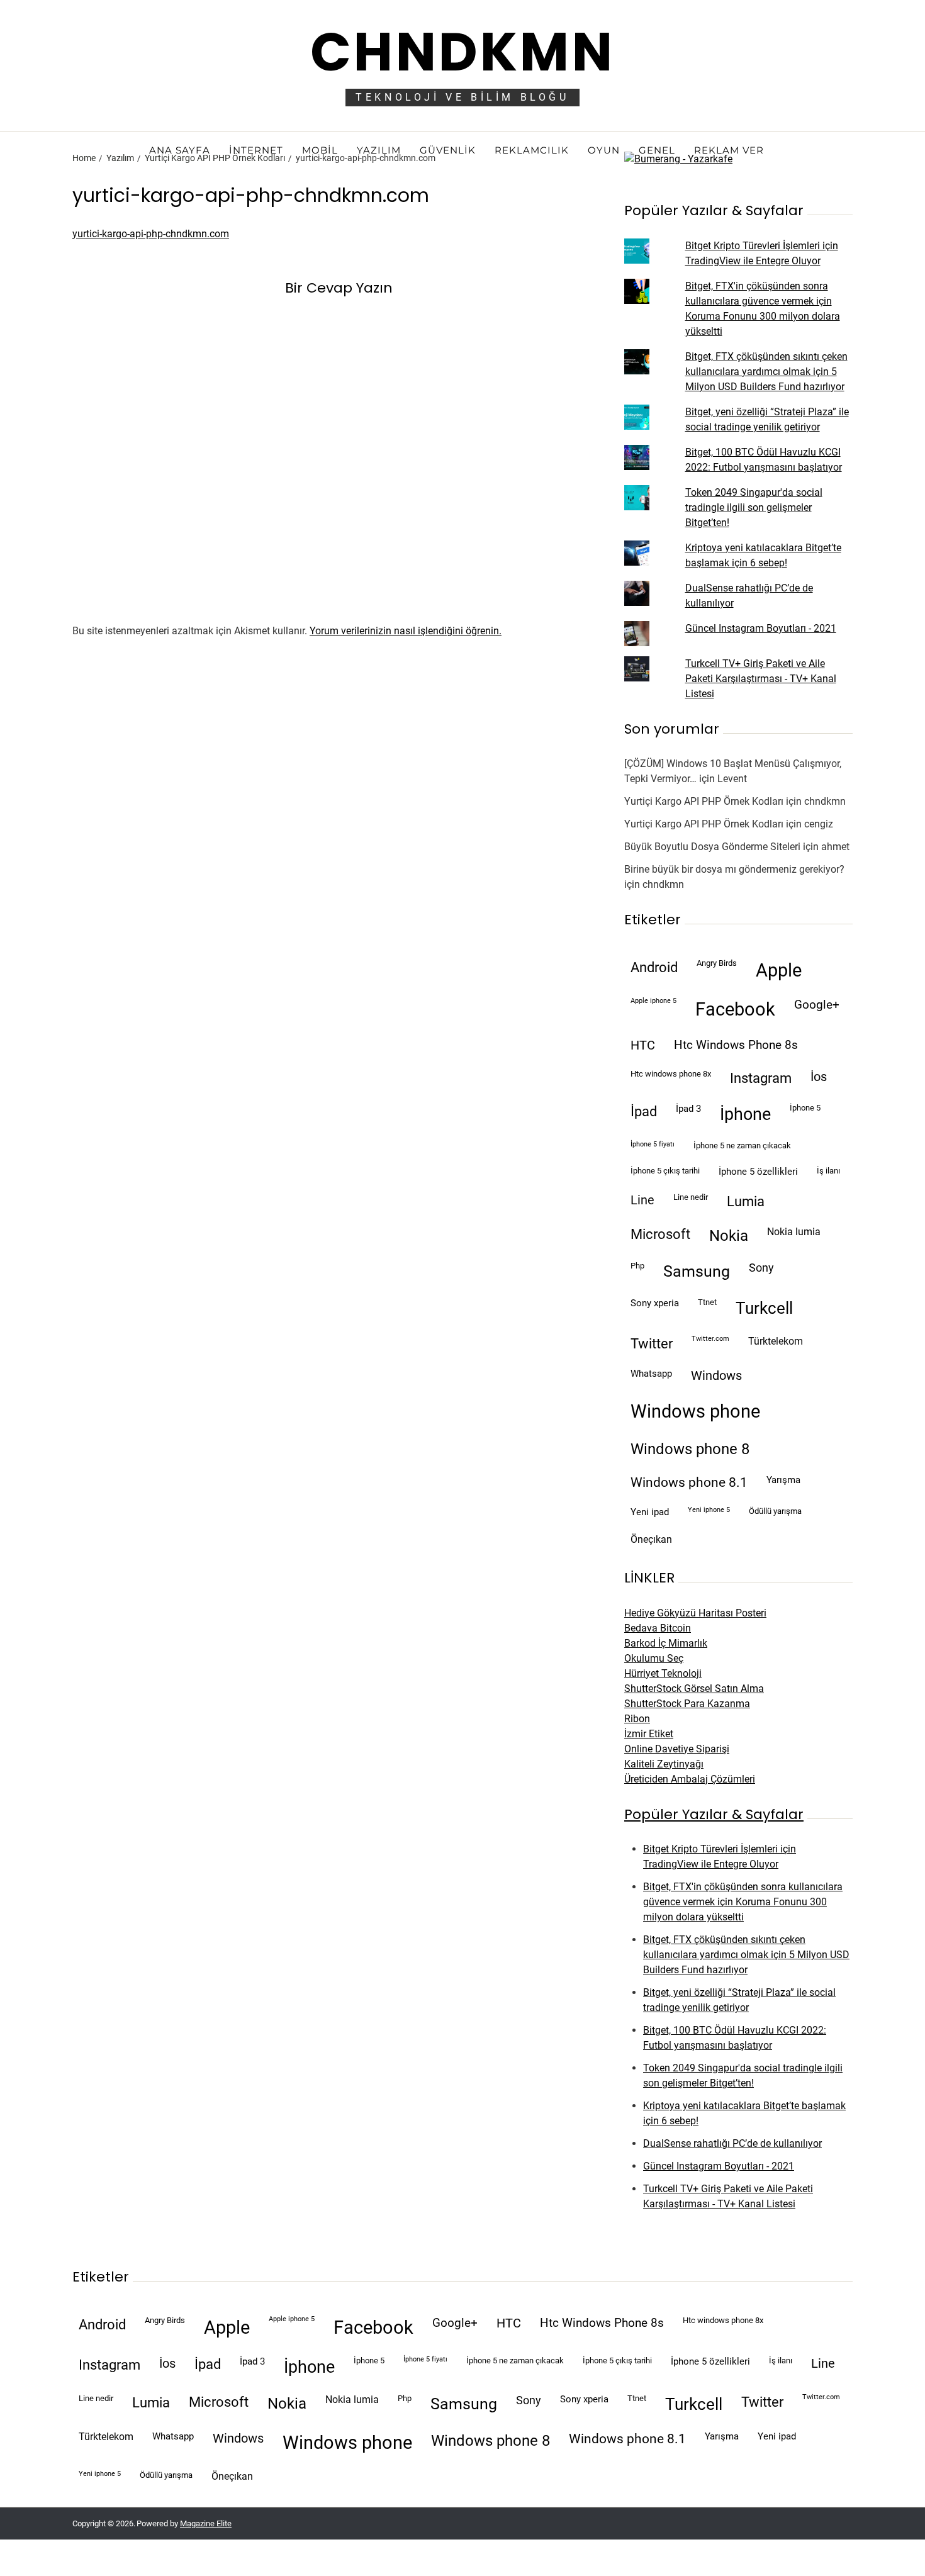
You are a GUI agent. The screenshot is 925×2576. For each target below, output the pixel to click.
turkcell (764, 1308)
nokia (729, 1236)
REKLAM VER (729, 150)
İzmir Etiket (649, 1734)
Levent (732, 779)
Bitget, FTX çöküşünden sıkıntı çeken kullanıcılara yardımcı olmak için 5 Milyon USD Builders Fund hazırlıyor (766, 372)
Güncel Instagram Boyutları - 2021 (761, 628)
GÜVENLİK (448, 150)
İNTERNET (256, 150)
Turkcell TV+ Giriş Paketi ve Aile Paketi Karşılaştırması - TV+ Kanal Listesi (761, 679)
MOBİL (320, 150)
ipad (644, 1112)
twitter (652, 1344)
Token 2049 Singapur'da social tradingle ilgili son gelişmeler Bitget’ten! (754, 507)
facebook (735, 1009)
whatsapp (651, 1374)
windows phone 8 (690, 1449)
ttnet (707, 1302)
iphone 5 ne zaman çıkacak (742, 1145)
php (637, 1266)
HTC (643, 1045)
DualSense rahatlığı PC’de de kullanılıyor (732, 2143)
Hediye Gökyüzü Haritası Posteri (695, 1613)
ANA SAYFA (180, 150)
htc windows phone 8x (671, 1074)
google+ (817, 1005)
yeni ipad (650, 1512)
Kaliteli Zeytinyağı (664, 1764)
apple (779, 970)
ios (819, 1077)
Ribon (637, 1719)
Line (642, 1200)
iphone (745, 1114)
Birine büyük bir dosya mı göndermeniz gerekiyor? (734, 869)
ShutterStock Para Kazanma (687, 1704)
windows (716, 1376)
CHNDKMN (462, 52)
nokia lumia (794, 1232)
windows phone (695, 1411)
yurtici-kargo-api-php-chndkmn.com (151, 234)
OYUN (604, 150)
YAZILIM (379, 150)
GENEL (657, 150)
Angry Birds (717, 963)
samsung (697, 1271)
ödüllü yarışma (775, 1511)
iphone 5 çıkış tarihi (665, 1171)
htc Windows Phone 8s (736, 1045)
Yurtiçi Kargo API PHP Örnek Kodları (704, 801)
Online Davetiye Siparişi (677, 1749)
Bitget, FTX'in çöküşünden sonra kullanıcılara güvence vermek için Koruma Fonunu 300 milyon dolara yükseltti (743, 1902)
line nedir (691, 1197)
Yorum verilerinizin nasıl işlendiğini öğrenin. (406, 631)
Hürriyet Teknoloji (663, 1673)
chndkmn (825, 801)
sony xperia (655, 1303)
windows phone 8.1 (689, 1482)
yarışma (783, 1480)
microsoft (660, 1234)
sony (761, 1268)
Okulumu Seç (654, 1658)
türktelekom (776, 1341)
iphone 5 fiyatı (653, 1144)
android (654, 967)
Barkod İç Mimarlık (666, 1643)
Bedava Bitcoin (658, 1628)
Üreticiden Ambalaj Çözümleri (690, 1779)
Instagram (761, 1078)
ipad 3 (688, 1109)
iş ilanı (828, 1171)
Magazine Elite (206, 2523)
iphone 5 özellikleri (758, 1172)
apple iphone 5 (653, 1001)
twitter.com (710, 1339)
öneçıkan (651, 1539)
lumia (746, 1201)
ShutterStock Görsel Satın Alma (694, 1688)
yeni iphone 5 (709, 1510)
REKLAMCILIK (532, 150)
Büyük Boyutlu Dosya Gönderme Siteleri (712, 847)
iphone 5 (805, 1108)
